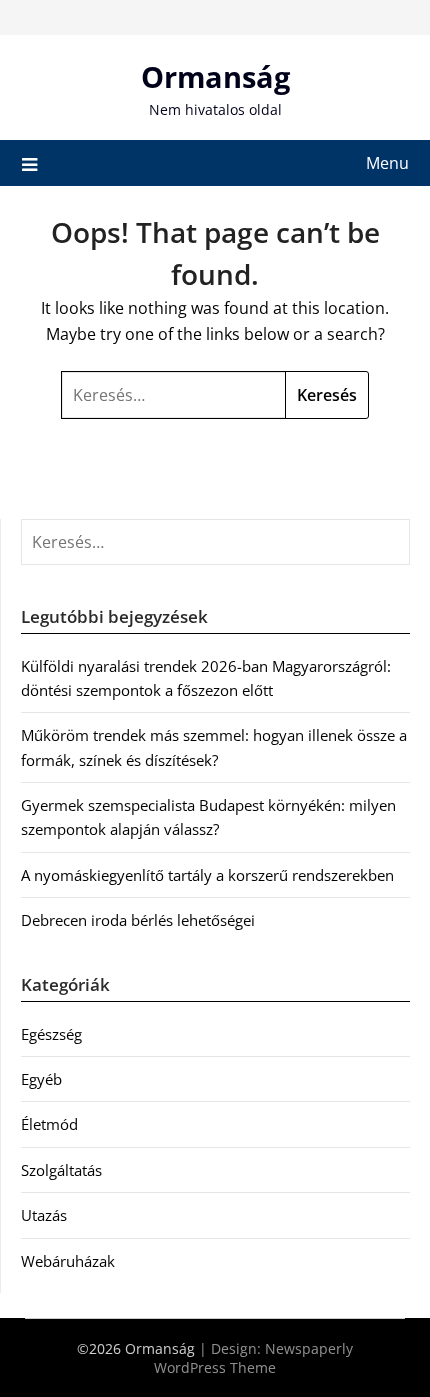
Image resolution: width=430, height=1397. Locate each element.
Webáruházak (68, 1261)
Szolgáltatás (61, 1170)
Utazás (44, 1215)
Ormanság (215, 76)
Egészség (51, 1034)
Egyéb (41, 1079)
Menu (387, 163)
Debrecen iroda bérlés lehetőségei (138, 920)
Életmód (49, 1124)
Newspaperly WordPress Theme (253, 1358)
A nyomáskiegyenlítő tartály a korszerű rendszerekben (207, 875)
